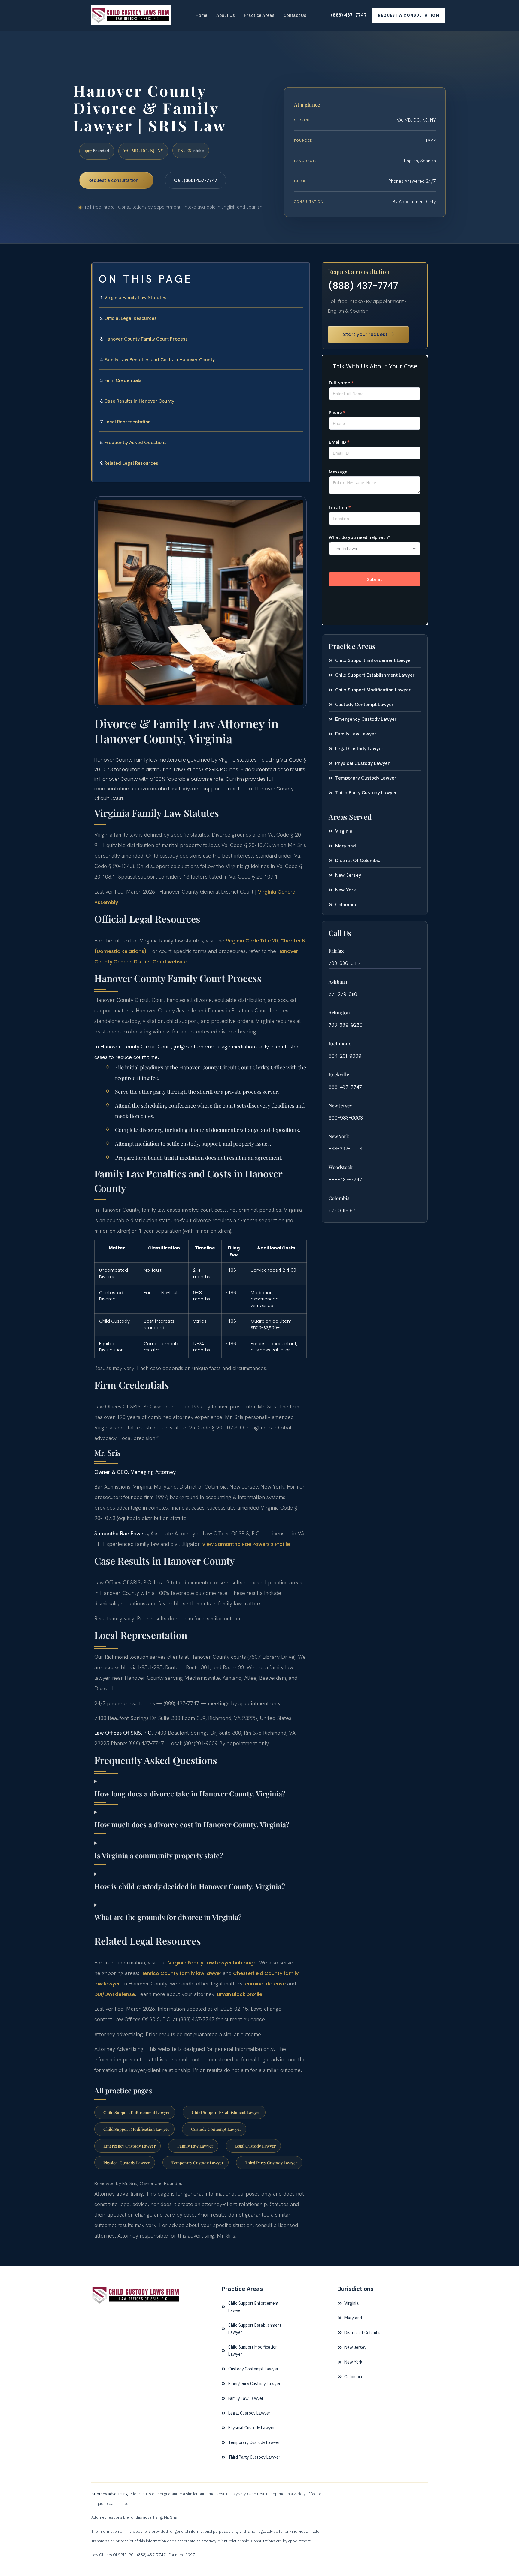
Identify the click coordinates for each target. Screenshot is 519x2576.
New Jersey (340, 1105)
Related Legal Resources (131, 463)
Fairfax (336, 951)
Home (201, 15)
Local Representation (127, 422)
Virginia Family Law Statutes (135, 298)
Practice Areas (259, 15)
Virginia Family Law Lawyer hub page (212, 1963)
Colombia (339, 1198)
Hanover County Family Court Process (146, 339)
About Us (226, 15)
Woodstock (341, 1167)
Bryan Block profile (240, 1994)
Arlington (339, 1013)
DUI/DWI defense (115, 1994)
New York (339, 1136)
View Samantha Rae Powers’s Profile (246, 1544)
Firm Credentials (123, 380)
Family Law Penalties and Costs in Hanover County (159, 360)
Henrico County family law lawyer (181, 1973)
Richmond (340, 1043)
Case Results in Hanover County (139, 401)
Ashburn (338, 982)
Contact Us (295, 15)
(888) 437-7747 (349, 15)
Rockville (339, 1074)
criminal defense (265, 1984)
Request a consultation (408, 15)
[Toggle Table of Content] (302, 272)
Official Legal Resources (131, 318)
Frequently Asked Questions (135, 442)
